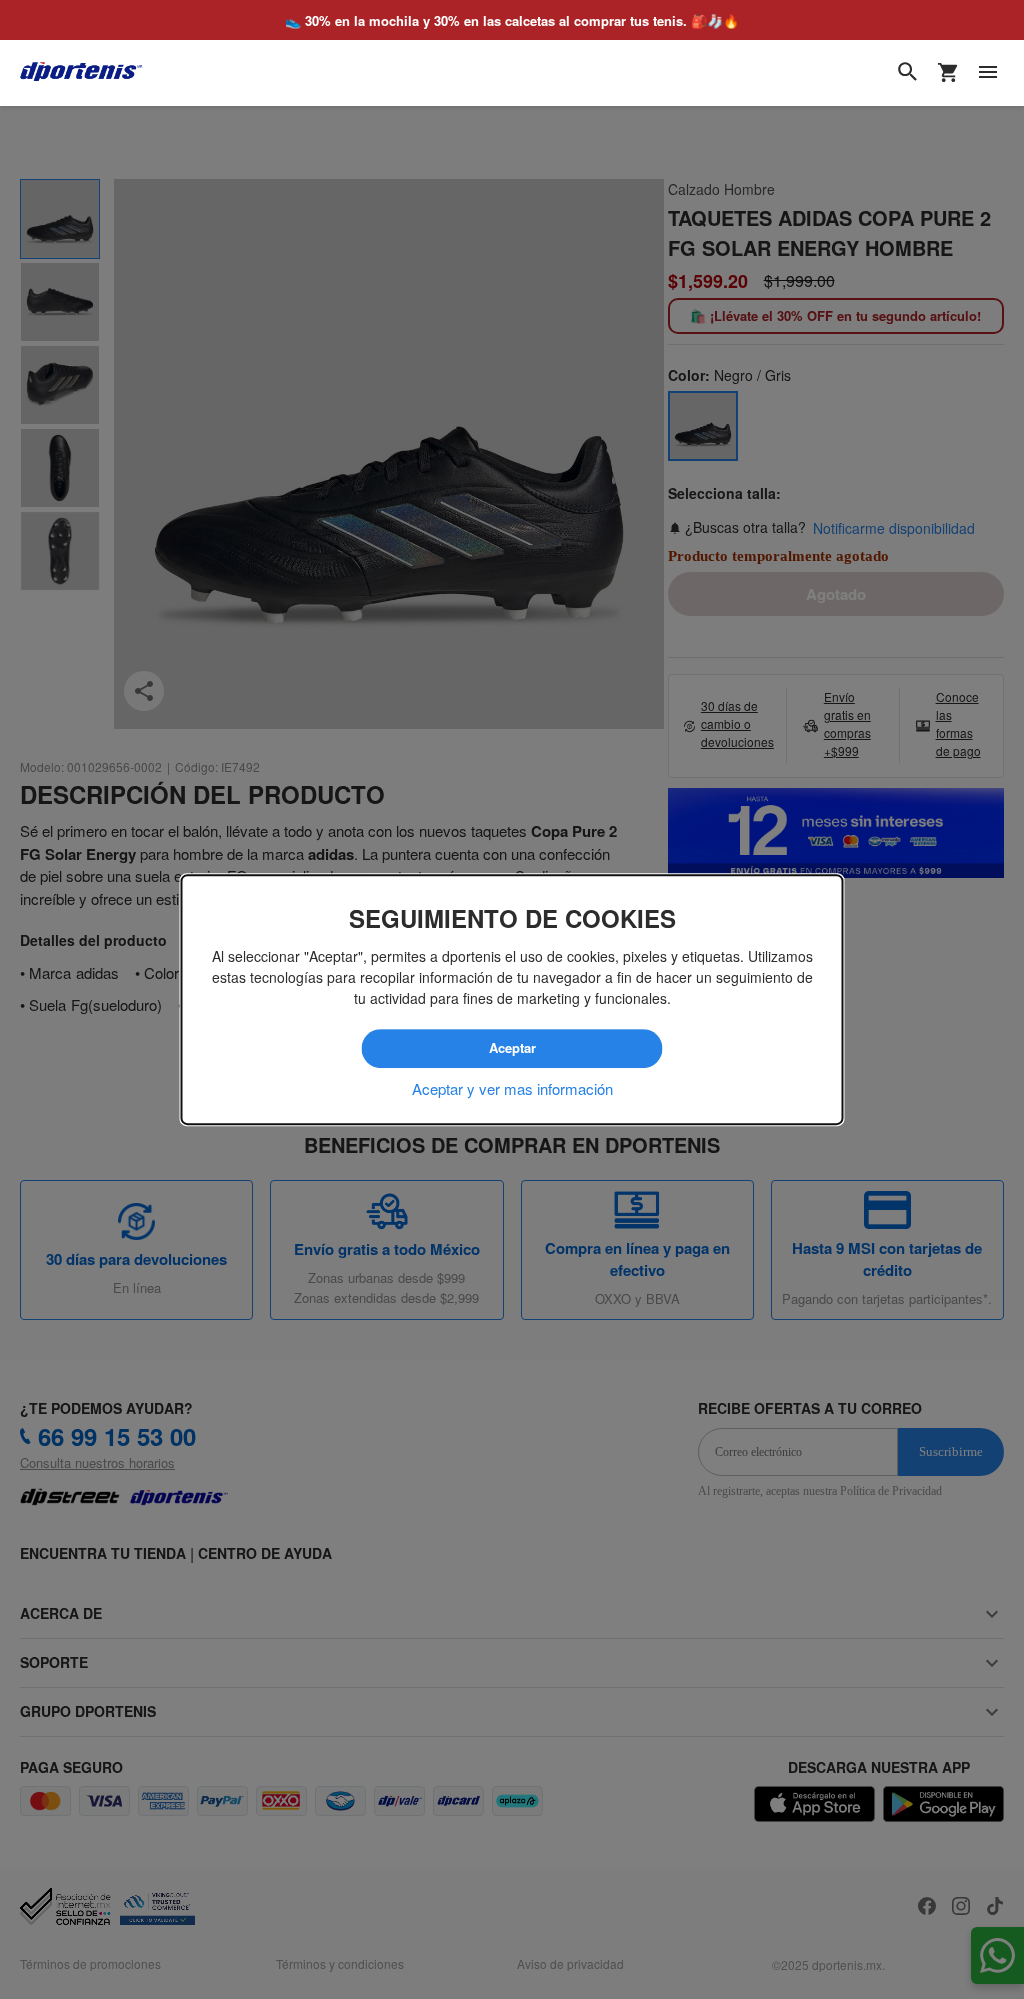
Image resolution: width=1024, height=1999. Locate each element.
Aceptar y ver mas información (512, 1088)
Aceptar (512, 1049)
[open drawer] (988, 72)
